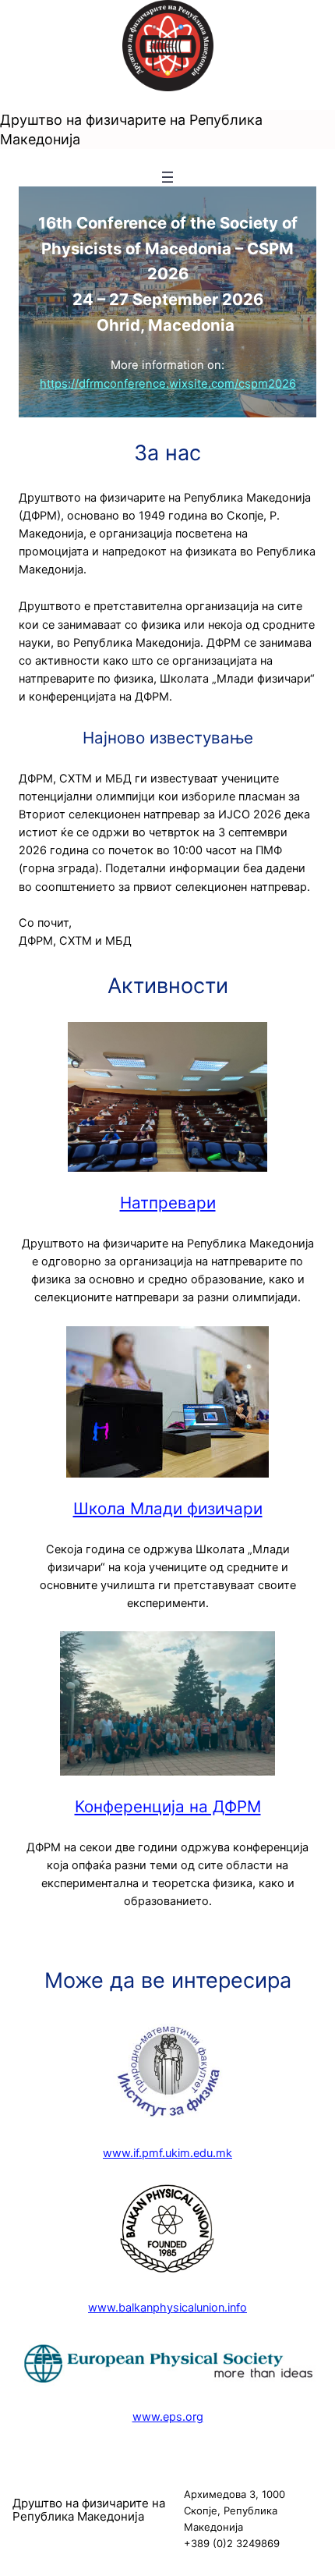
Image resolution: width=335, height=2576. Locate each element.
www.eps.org (168, 2417)
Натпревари (168, 1203)
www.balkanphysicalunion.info (167, 2308)
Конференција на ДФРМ (168, 1806)
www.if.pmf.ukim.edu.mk (167, 2153)
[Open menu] (167, 177)
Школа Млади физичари (168, 1508)
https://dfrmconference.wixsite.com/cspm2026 (168, 384)
